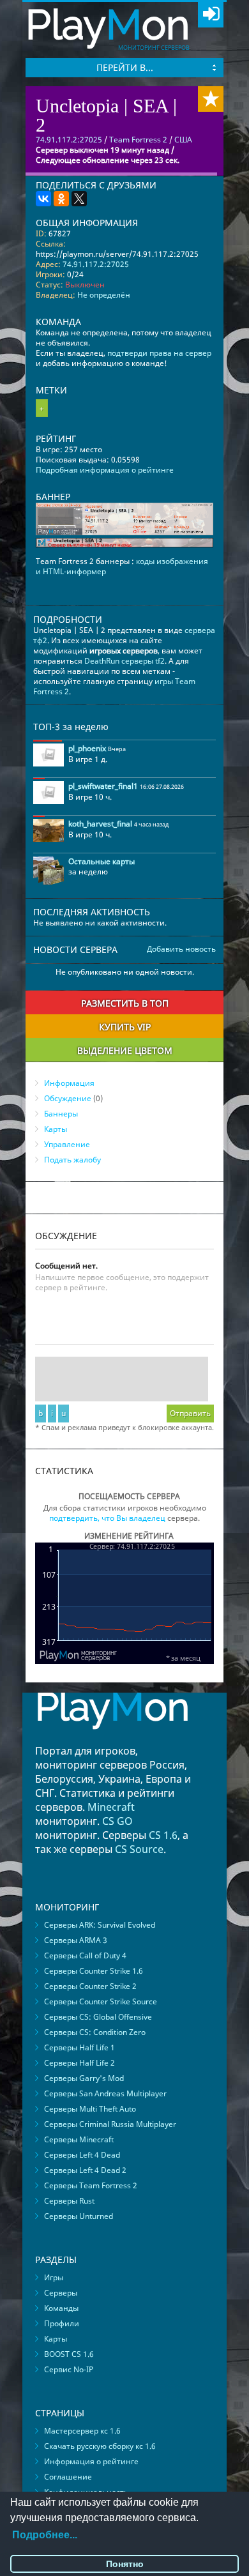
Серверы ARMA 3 (76, 1940)
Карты (56, 1129)
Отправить (190, 1413)
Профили (62, 2323)
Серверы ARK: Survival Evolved (100, 1925)
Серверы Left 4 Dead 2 (85, 2170)
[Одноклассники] (61, 199)
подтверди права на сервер (159, 353)
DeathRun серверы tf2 (124, 661)
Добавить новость (181, 949)
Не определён (104, 295)
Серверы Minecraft (79, 2139)
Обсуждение (68, 1098)
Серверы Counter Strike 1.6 (94, 1971)
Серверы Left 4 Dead (82, 2155)
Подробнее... (45, 2535)
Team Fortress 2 (138, 140)
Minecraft (111, 1807)
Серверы (61, 2293)
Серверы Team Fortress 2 (91, 2185)
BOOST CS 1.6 (69, 2354)
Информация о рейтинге (91, 2461)
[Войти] (211, 15)
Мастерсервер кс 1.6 (82, 2431)
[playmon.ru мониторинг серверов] (112, 1738)
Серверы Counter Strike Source (101, 2001)
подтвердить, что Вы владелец (107, 1518)
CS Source (139, 1849)
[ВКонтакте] (43, 199)
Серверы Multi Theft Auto (90, 2109)
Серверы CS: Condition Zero (95, 2032)
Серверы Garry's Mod (84, 2078)
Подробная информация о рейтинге (105, 470)
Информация (69, 1083)
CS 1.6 (163, 1835)
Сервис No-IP (69, 2369)
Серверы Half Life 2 (79, 2063)
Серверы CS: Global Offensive (98, 2017)
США (183, 140)
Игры (54, 2277)
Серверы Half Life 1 (79, 2047)
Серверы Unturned (79, 2216)
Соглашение (68, 2477)
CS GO (117, 1821)
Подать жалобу (72, 1160)
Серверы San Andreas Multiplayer (105, 2093)
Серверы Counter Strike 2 (90, 1986)
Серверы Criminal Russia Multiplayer (110, 2124)
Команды (61, 2308)
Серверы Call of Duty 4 (85, 1955)
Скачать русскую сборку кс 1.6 (100, 2446)
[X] (79, 199)
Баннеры (61, 1114)
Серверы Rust (69, 2201)
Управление (67, 1144)
